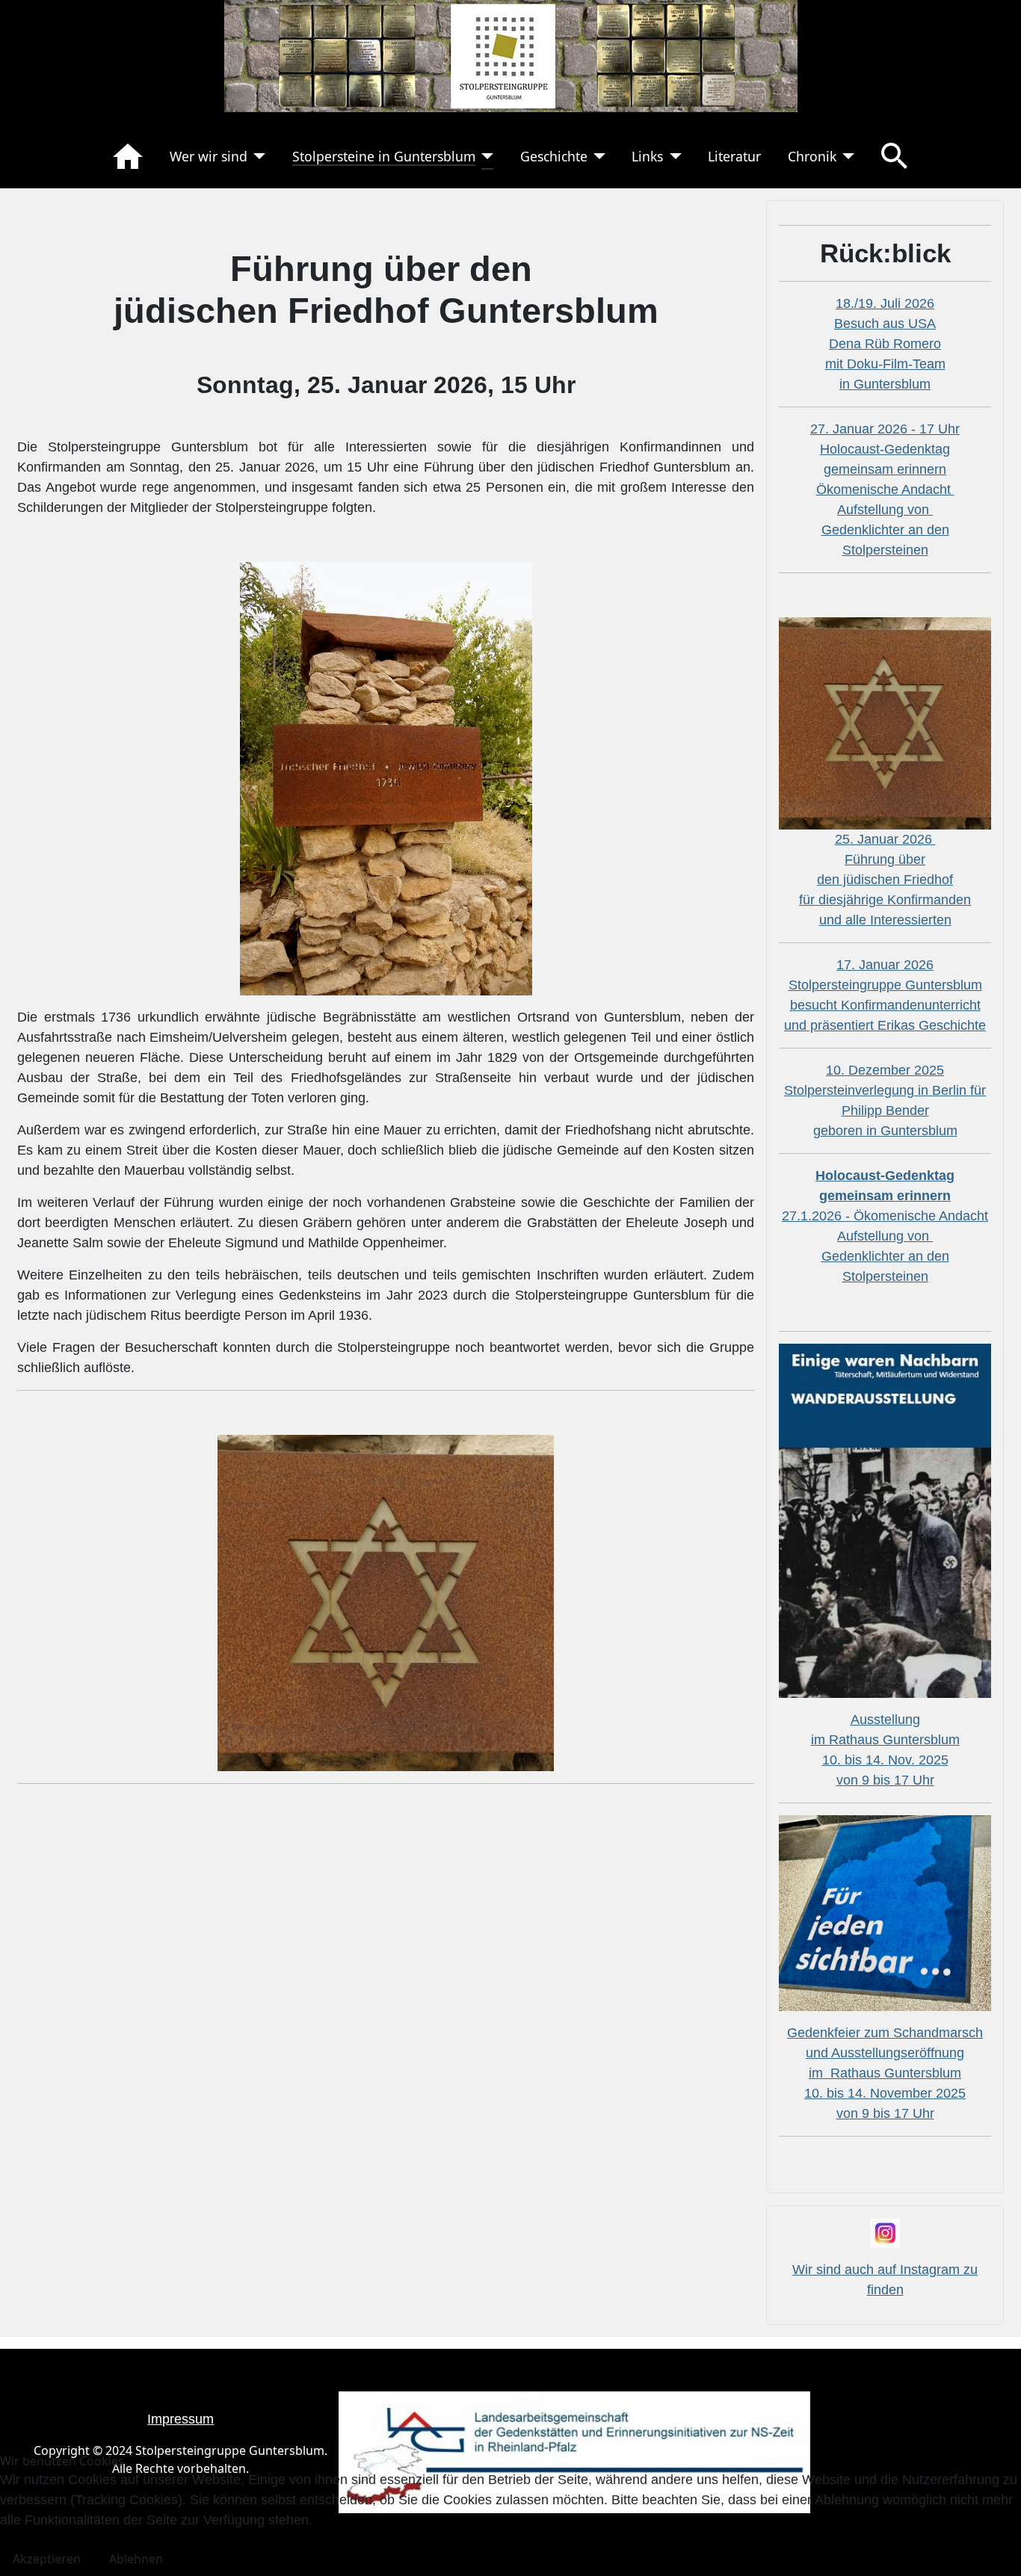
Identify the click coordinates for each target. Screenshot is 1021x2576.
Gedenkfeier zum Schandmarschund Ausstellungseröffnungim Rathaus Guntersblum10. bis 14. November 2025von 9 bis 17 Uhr (885, 2073)
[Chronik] (846, 156)
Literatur (734, 156)
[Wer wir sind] (257, 156)
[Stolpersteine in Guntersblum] (485, 156)
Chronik (812, 156)
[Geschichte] (597, 156)
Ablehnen (136, 2559)
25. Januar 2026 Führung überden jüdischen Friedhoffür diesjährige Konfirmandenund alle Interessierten (885, 880)
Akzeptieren (47, 2559)
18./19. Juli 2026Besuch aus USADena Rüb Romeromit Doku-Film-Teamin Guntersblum (885, 344)
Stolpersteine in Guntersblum (384, 156)
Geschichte (554, 156)
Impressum (181, 2419)
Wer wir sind (209, 156)
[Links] (672, 156)
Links (647, 156)
